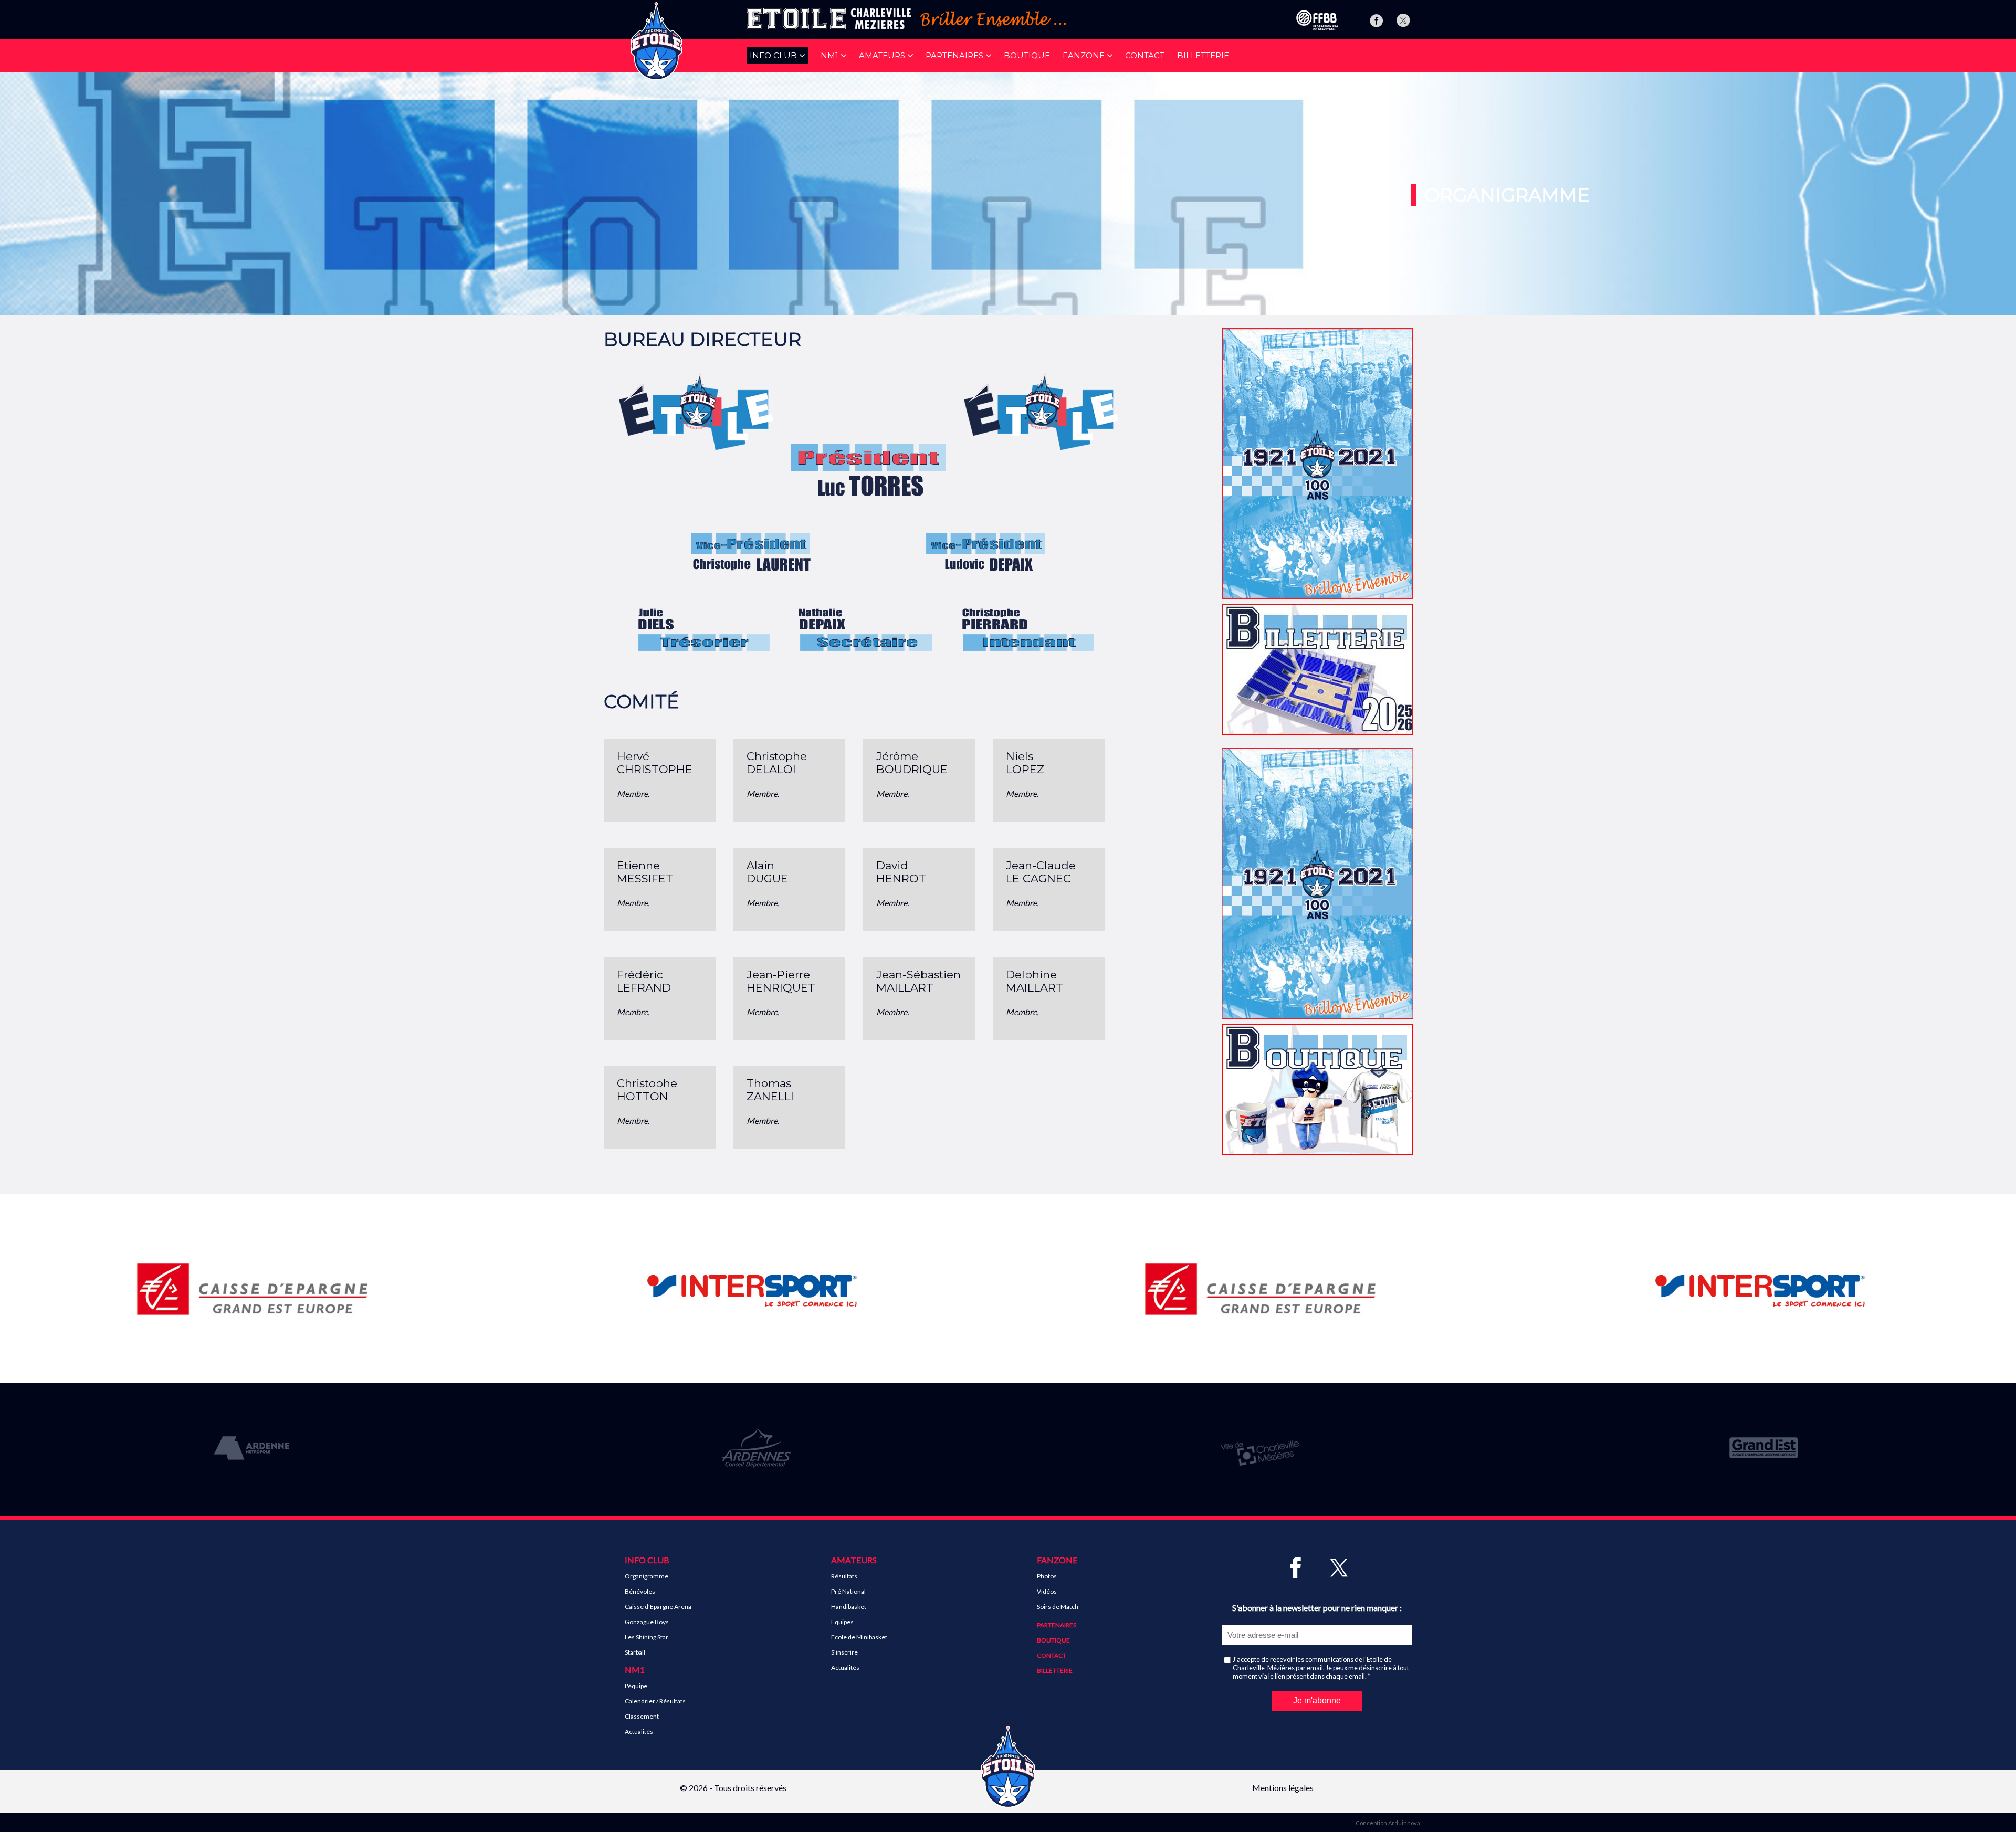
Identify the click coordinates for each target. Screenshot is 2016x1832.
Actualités (639, 1731)
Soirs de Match (1058, 1607)
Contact (1145, 55)
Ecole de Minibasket (859, 1637)
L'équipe (636, 1686)
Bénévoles (640, 1591)
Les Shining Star (647, 1637)
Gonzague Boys (647, 1622)
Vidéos (1047, 1591)
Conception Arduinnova (1388, 1823)
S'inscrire (844, 1652)
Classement (642, 1716)
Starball (635, 1652)
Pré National (848, 1591)
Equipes (842, 1622)
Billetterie (1203, 55)
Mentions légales (1283, 1788)
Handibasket (849, 1607)
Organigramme (647, 1576)
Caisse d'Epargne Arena (658, 1607)
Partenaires (1057, 1625)
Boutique (1027, 55)
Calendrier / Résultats (655, 1701)
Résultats (844, 1576)
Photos (1047, 1576)
